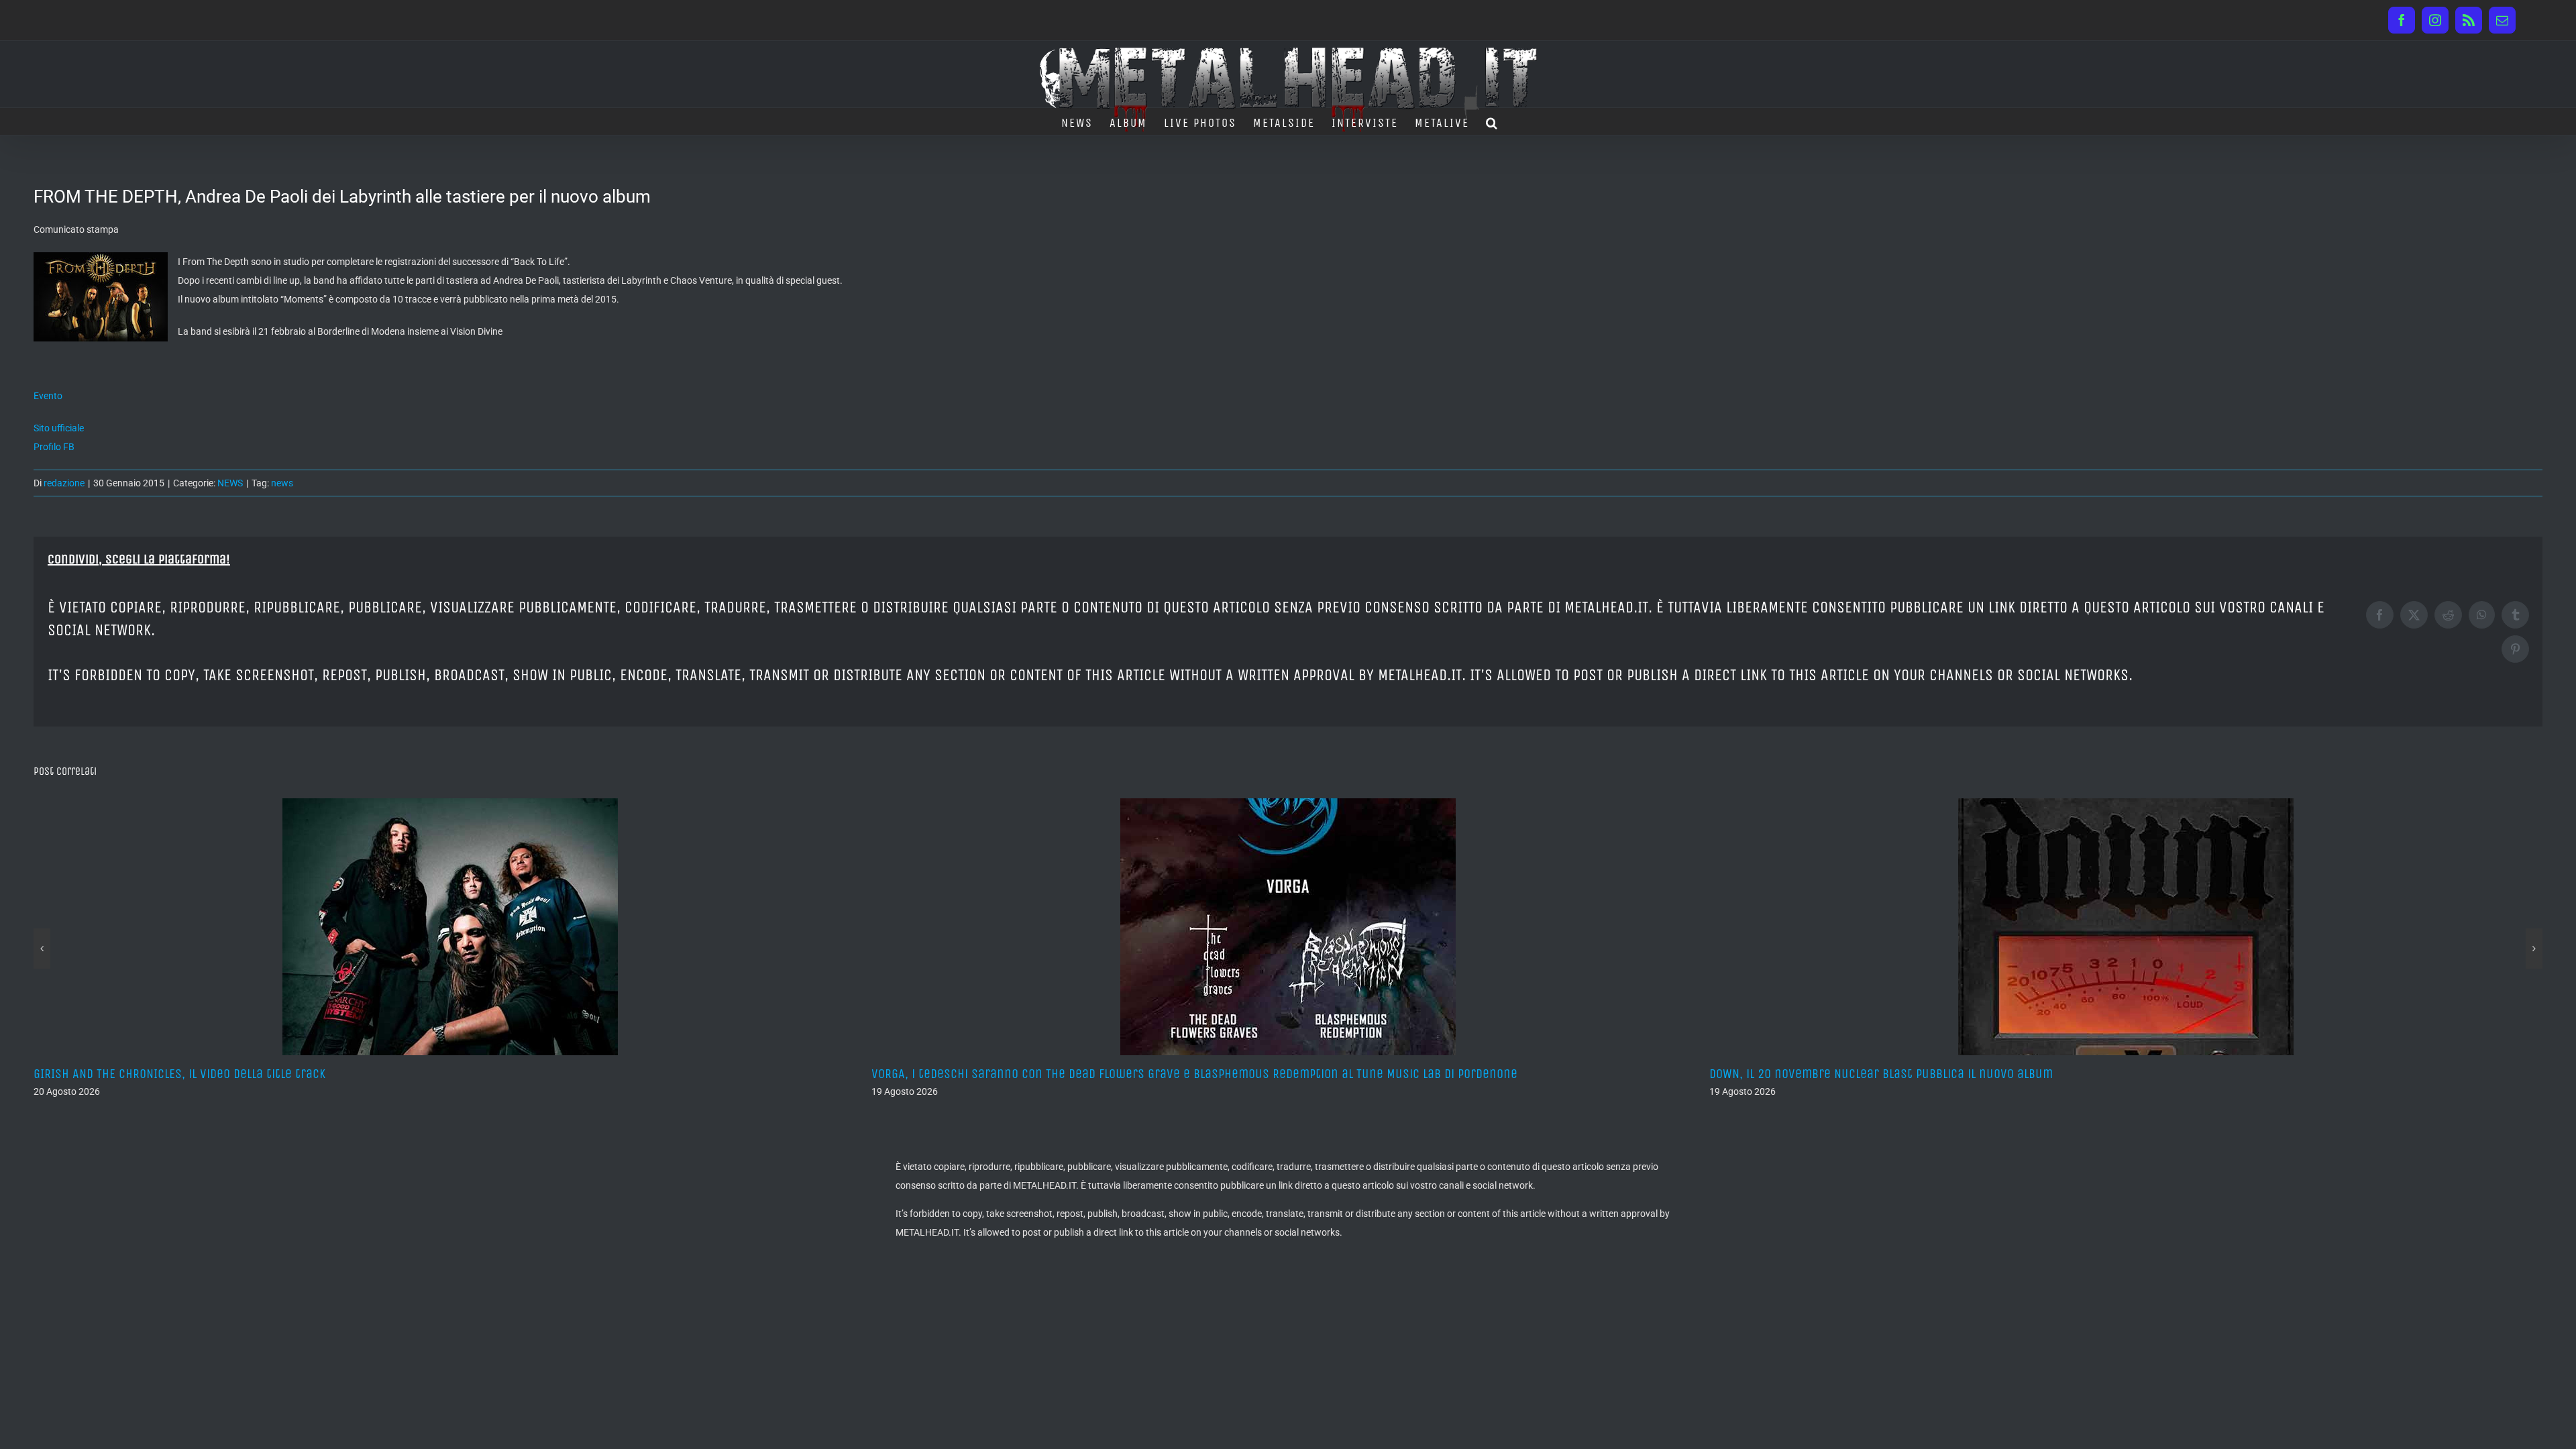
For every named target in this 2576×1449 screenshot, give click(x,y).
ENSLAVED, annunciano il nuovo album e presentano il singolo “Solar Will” (1918, 1074)
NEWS (230, 483)
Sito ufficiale (59, 428)
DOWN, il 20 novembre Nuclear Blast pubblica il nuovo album (1043, 1074)
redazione (64, 483)
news (282, 483)
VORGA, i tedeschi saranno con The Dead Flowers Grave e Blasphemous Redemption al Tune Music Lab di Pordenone (357, 1074)
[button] (1492, 121)
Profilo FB (54, 447)
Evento (48, 396)
